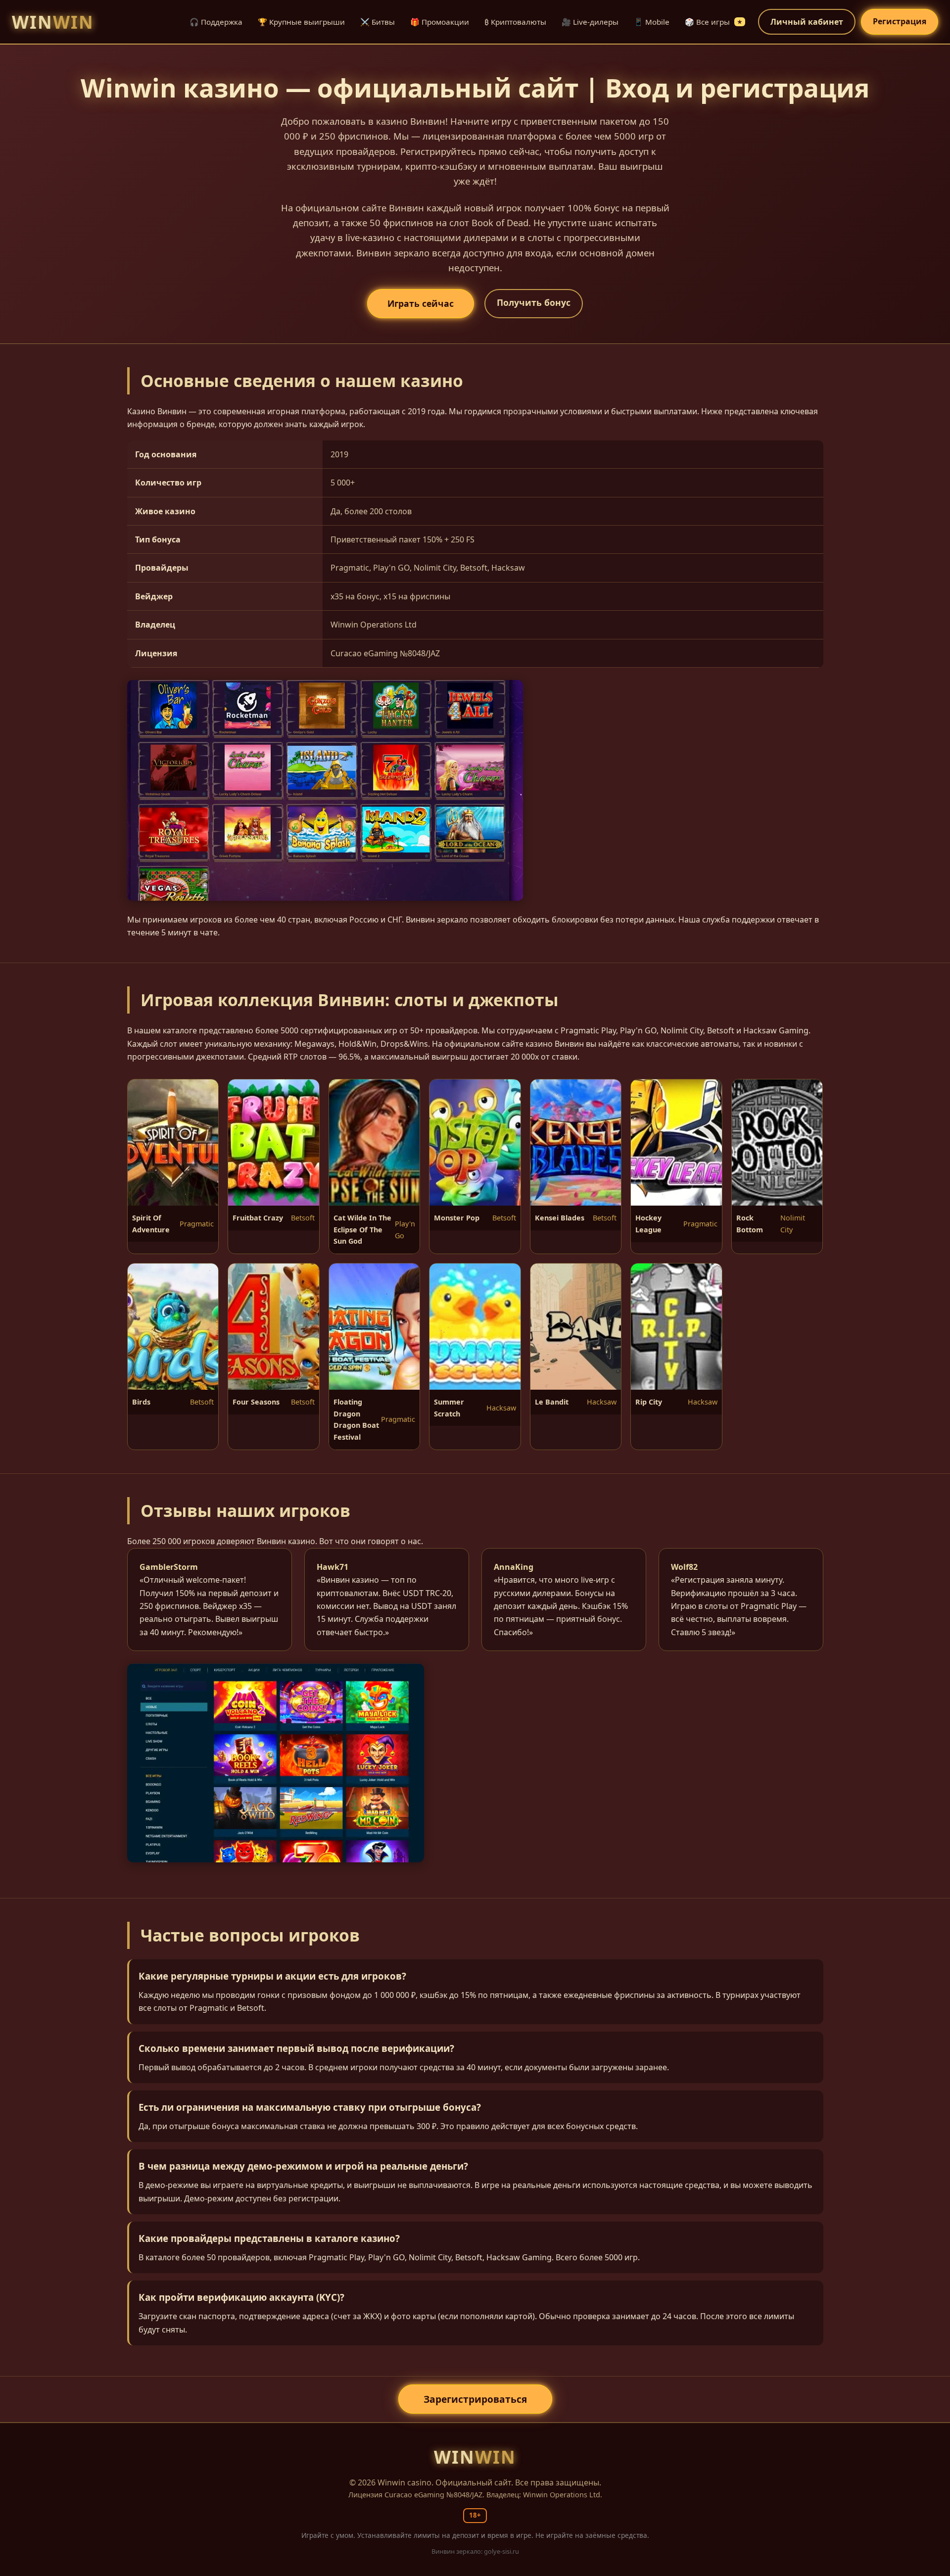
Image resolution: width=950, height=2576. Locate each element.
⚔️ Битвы (378, 22)
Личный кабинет (807, 22)
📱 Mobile (652, 22)
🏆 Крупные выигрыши (301, 22)
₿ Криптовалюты (515, 22)
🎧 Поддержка (216, 22)
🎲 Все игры (713, 22)
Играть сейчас (421, 303)
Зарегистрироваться (475, 2399)
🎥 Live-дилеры (590, 22)
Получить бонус (534, 302)
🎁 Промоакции (440, 22)
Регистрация (900, 21)
